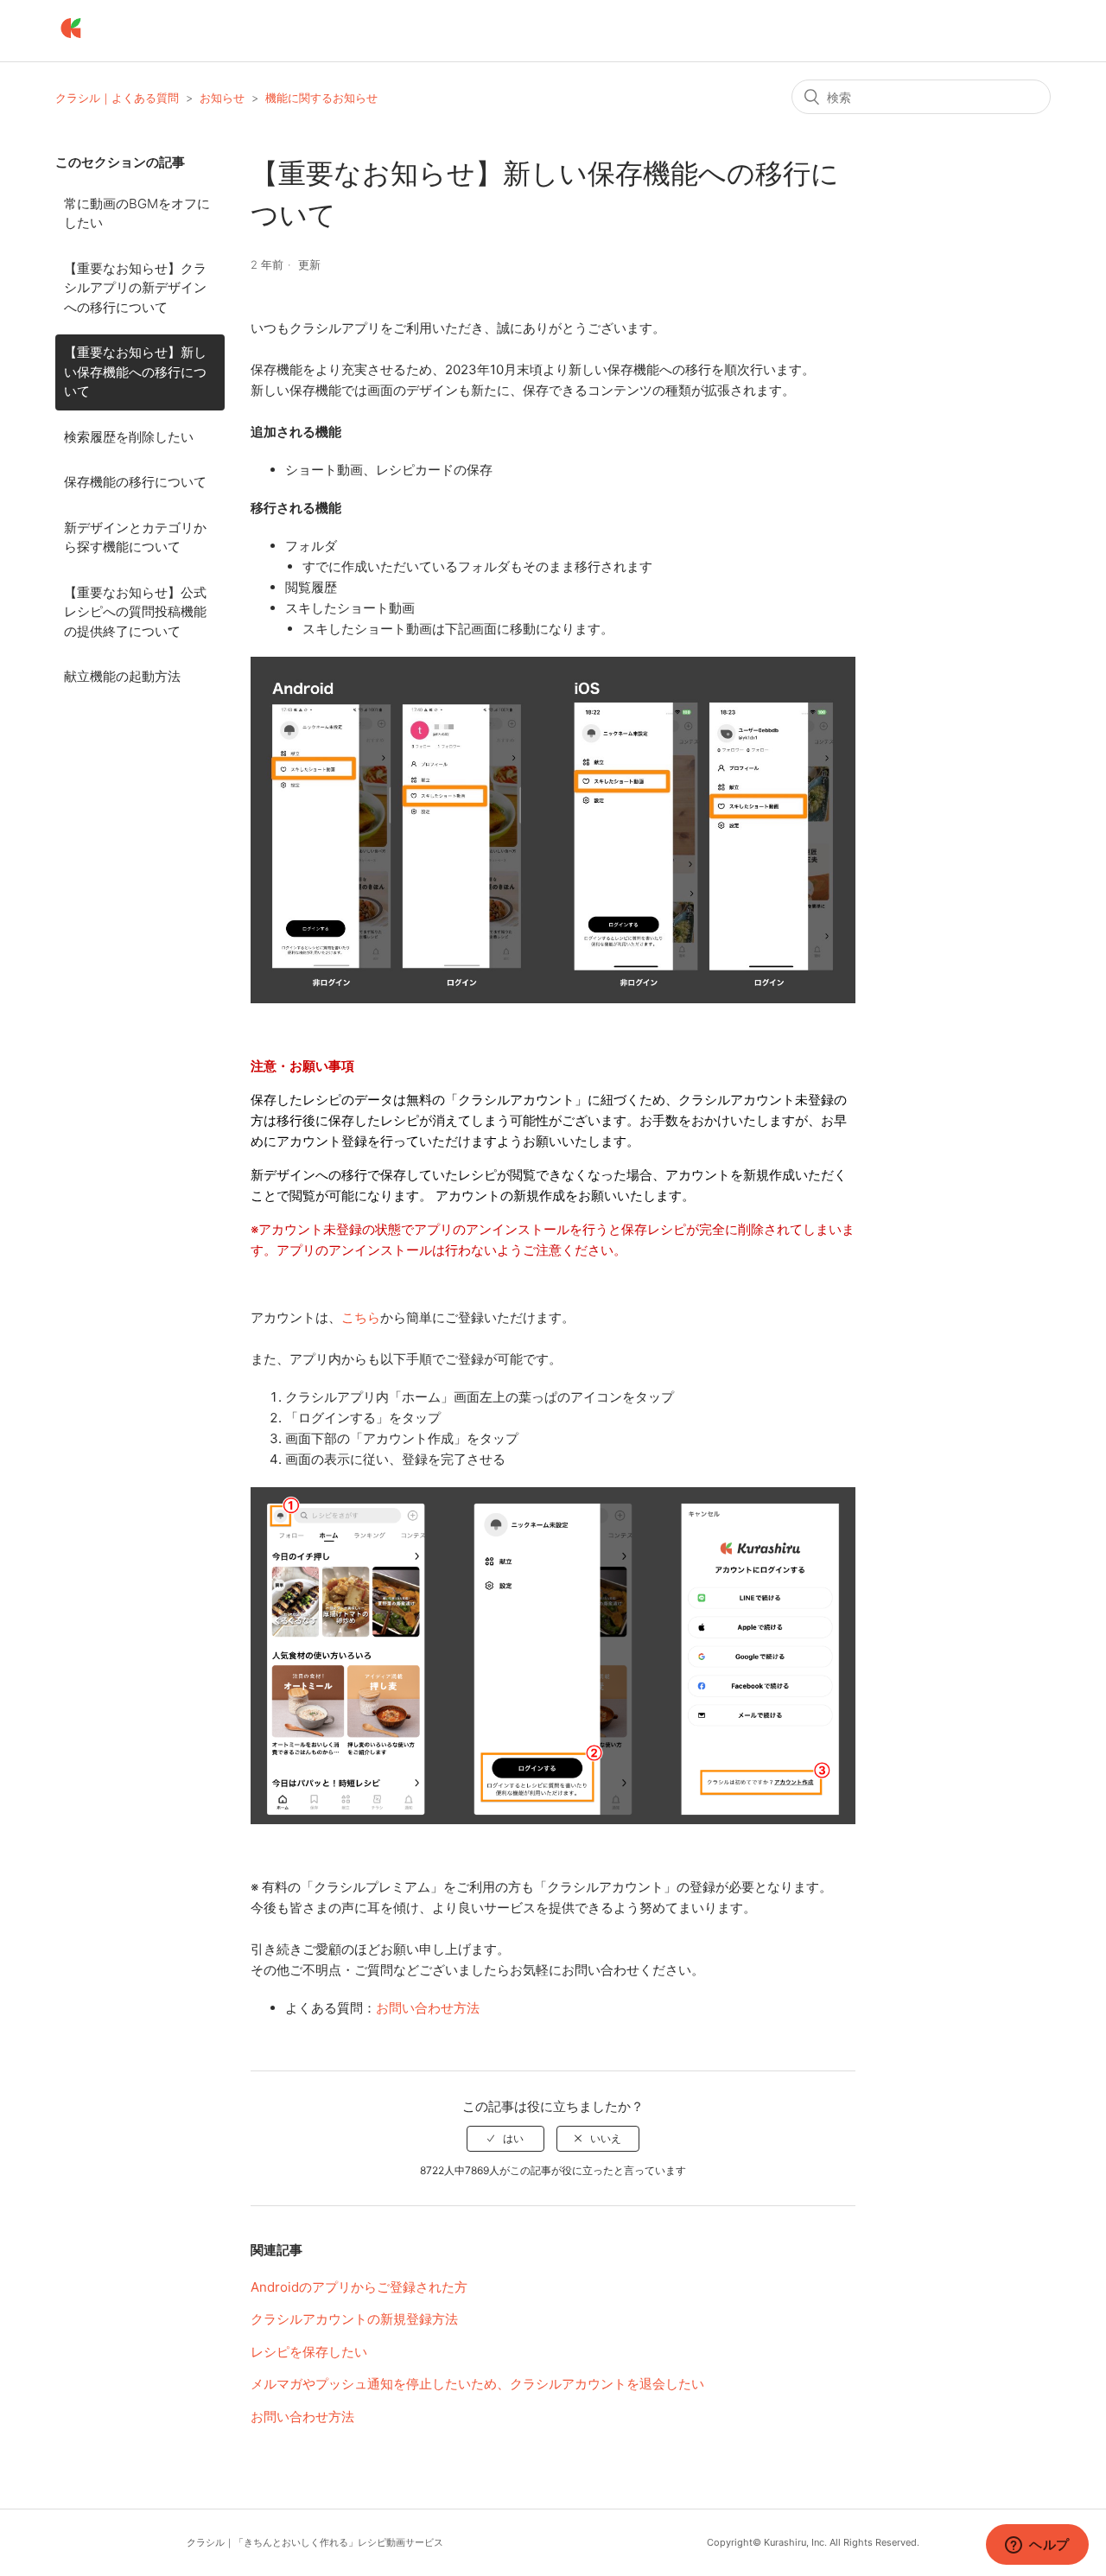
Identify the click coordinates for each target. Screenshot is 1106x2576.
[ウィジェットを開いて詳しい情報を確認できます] (1037, 2546)
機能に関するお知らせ (321, 98)
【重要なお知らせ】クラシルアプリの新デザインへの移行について (135, 288)
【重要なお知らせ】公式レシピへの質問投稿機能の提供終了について (135, 612)
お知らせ (222, 98)
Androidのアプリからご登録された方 (359, 2287)
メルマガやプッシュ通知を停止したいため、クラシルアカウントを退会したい (477, 2384)
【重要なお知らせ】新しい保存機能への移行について (135, 372)
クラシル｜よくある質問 (117, 98)
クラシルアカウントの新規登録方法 (354, 2319)
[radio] (505, 2139)
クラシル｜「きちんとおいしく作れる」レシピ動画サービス (315, 2542)
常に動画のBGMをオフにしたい (137, 213)
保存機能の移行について (135, 482)
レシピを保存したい (309, 2352)
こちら (361, 1317)
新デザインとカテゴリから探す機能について (135, 537)
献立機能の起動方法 (122, 676)
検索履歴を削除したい (129, 437)
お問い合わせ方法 (428, 2008)
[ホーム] (71, 39)
